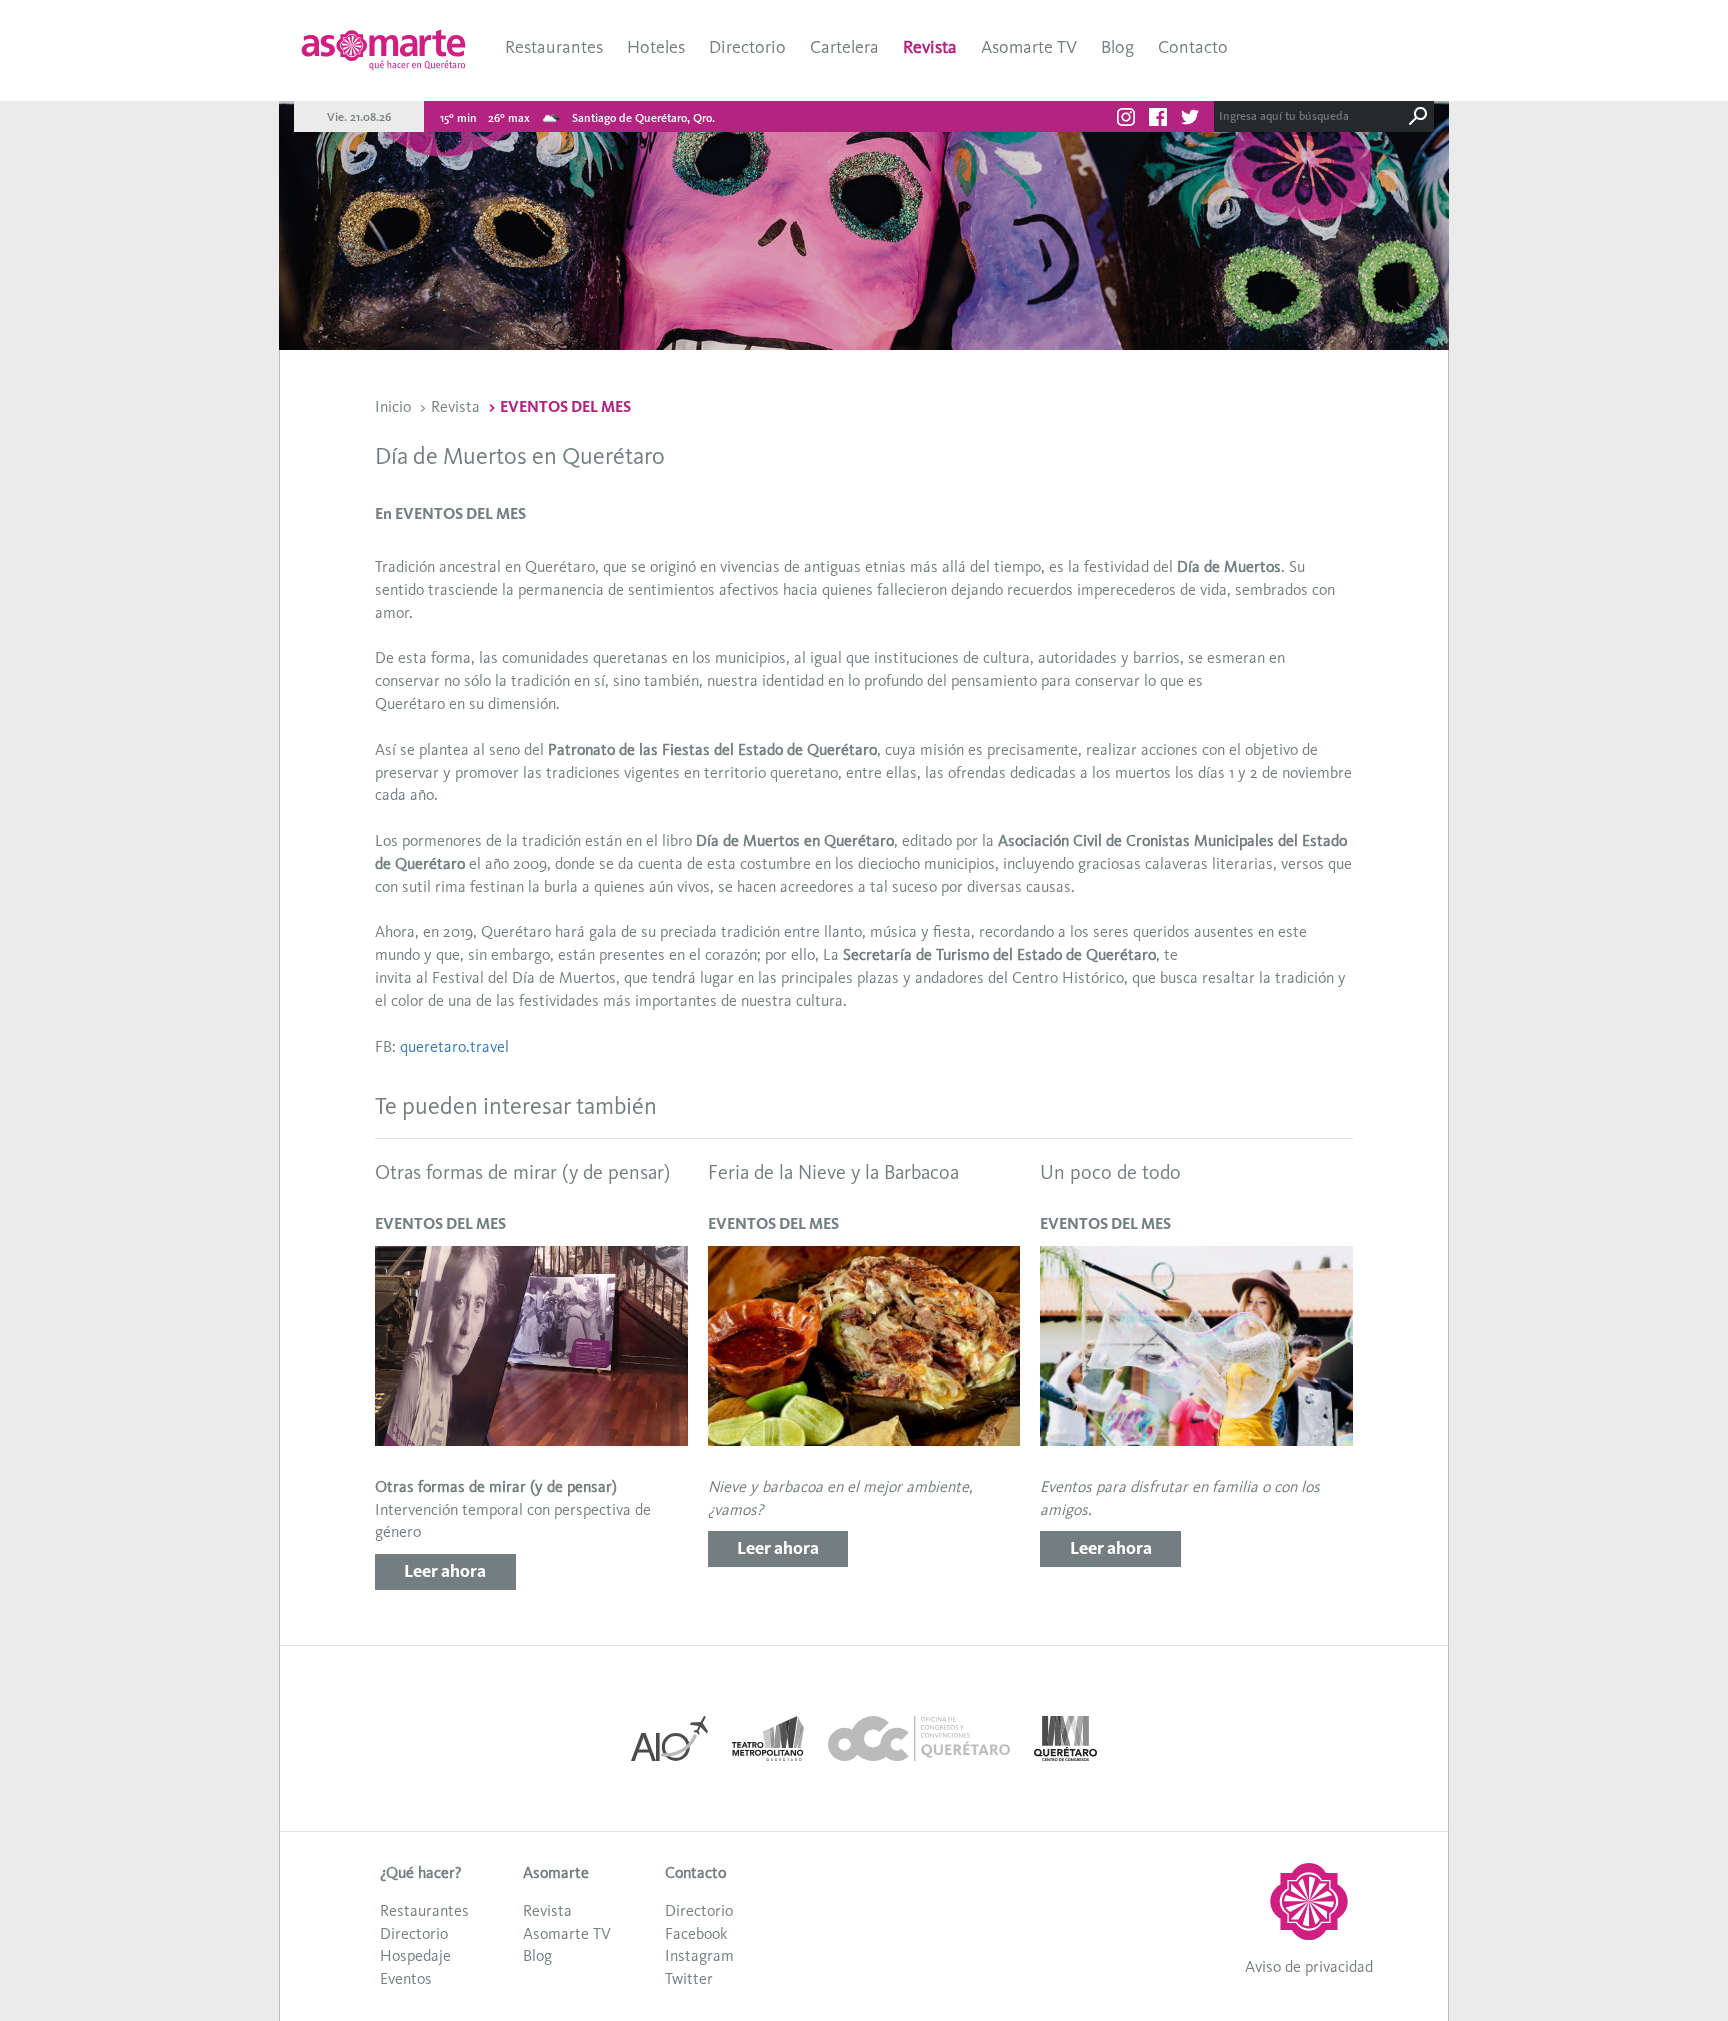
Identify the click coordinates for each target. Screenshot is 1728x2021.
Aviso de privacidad (1309, 1966)
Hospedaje (415, 1955)
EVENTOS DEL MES (565, 406)
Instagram (699, 1955)
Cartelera (844, 47)
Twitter (689, 1978)
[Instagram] (1126, 120)
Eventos (406, 1978)
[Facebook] (1158, 120)
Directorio (747, 47)
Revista (930, 47)
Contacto (1193, 47)
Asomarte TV (1029, 47)
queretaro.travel (454, 1046)
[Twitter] (1190, 120)
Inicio (393, 406)
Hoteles (656, 47)
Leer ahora (445, 1571)
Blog (1117, 47)
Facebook (696, 1933)
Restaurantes (554, 47)
